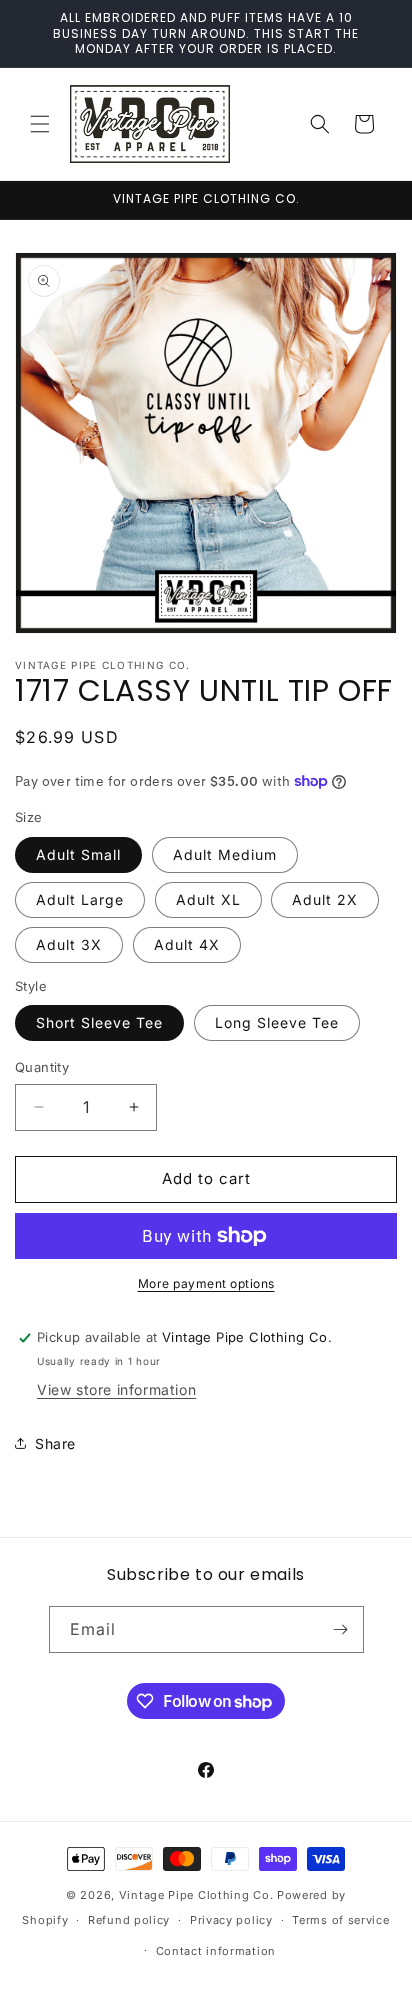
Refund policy (129, 1920)
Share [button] (55, 1443)
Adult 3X (69, 944)
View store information (116, 1389)
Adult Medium (225, 854)
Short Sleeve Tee (99, 1022)
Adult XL (208, 899)
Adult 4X (187, 944)
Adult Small (78, 854)
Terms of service (340, 1920)
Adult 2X (325, 899)
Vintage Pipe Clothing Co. (196, 1895)
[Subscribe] (341, 1629)
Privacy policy (231, 1920)
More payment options (206, 1283)
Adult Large (80, 899)
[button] (40, 124)
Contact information (216, 1951)
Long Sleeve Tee (277, 1022)
